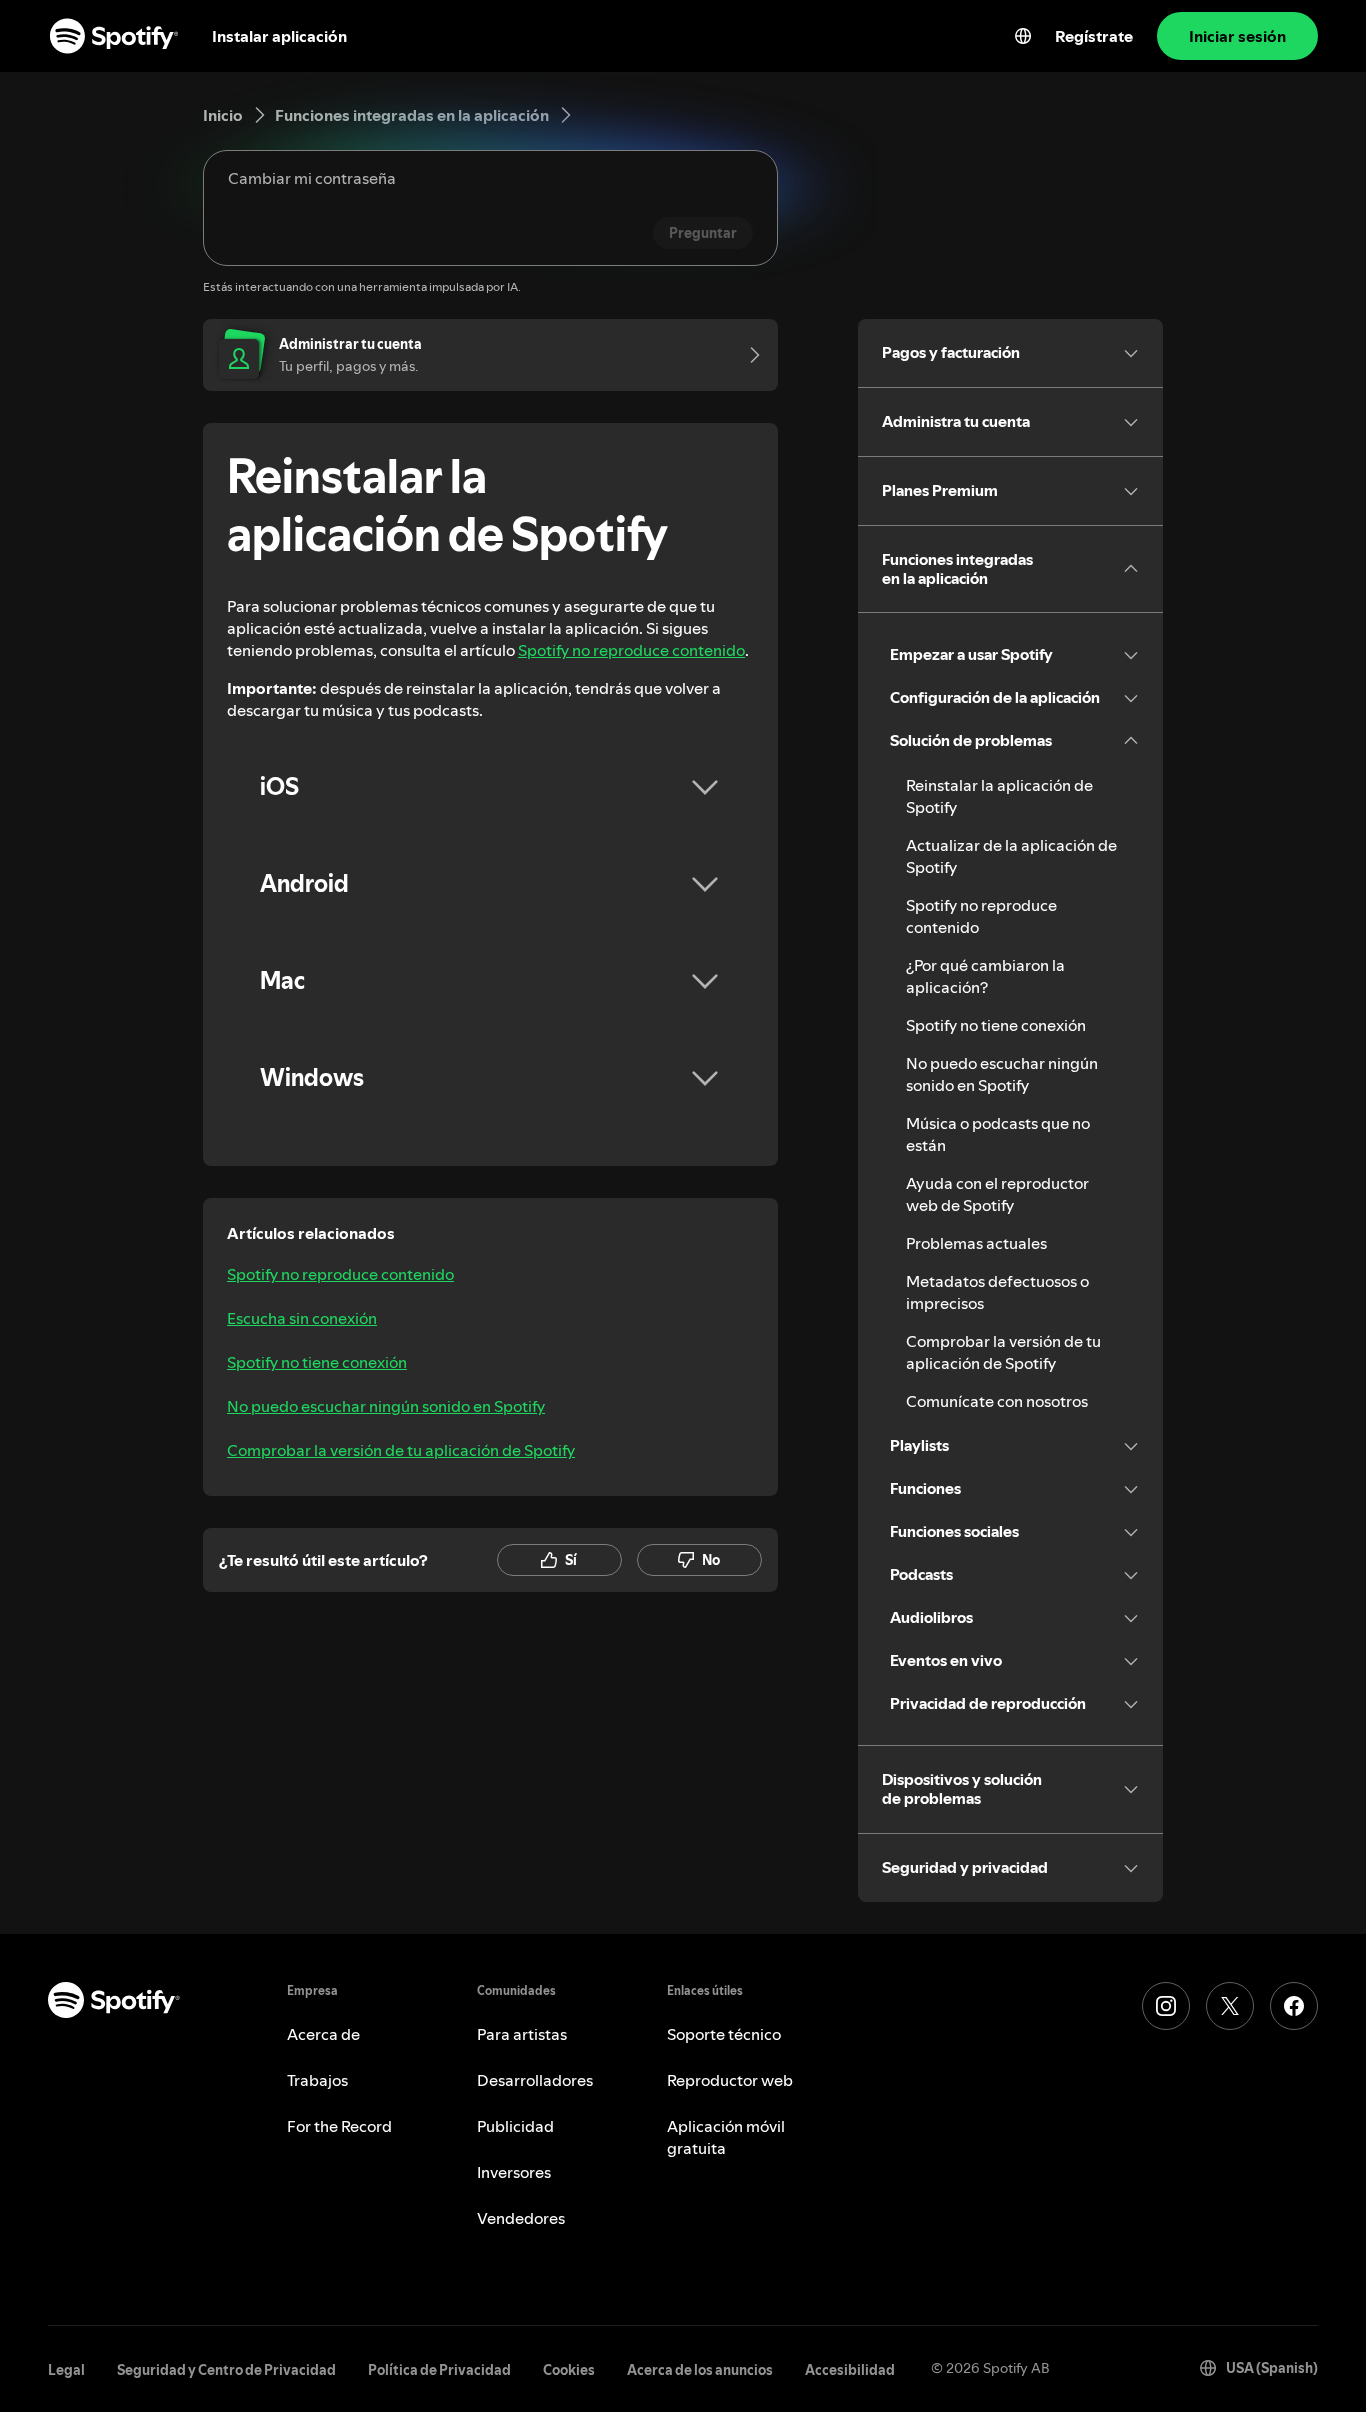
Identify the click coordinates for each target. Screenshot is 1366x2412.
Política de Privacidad (439, 2370)
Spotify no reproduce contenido (631, 650)
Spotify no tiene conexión (317, 1362)
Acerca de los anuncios (700, 2370)
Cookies (569, 2370)
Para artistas (522, 2034)
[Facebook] (1294, 2006)
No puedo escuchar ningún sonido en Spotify (386, 1406)
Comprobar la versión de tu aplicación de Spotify (401, 1450)
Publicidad (515, 2126)
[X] (1230, 2006)
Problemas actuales (976, 1243)
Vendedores (521, 2218)
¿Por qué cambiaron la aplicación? (985, 976)
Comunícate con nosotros (997, 1401)
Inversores (514, 2172)
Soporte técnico (724, 2034)
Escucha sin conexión (302, 1318)
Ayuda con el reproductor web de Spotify (997, 1194)
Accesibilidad (850, 2370)
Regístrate (1094, 36)
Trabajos (317, 2080)
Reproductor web (730, 2080)
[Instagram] (1166, 2006)
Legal (66, 2370)
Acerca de (323, 2034)
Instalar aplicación (279, 36)
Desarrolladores (535, 2080)
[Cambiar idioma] (1023, 36)
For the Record (339, 2126)
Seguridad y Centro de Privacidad (226, 2370)
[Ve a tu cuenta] (748, 355)
